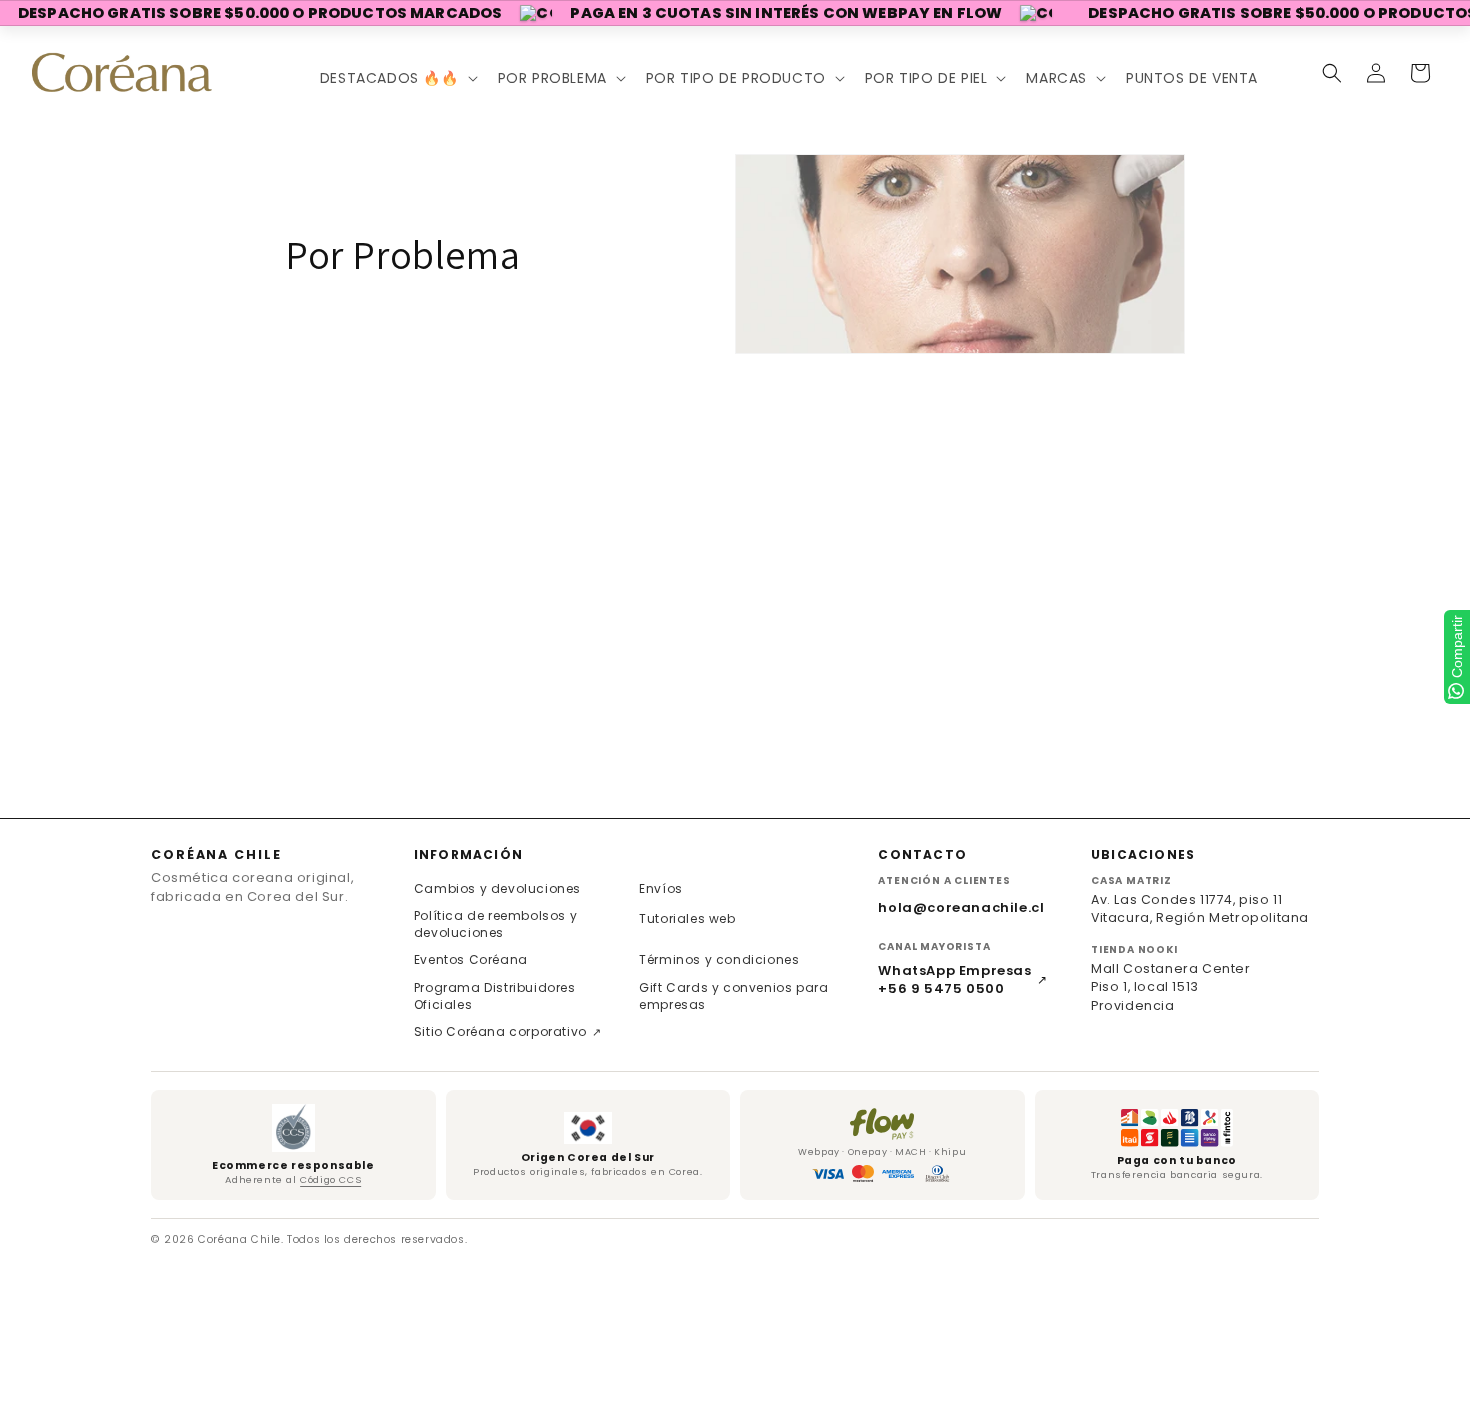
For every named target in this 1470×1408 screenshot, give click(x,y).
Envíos (661, 888)
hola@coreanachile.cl (961, 907)
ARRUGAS (37, 506)
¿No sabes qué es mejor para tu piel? (152, 718)
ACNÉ (21, 589)
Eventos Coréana (471, 959)
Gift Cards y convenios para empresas (733, 996)
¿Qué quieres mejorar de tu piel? (133, 423)
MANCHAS (39, 464)
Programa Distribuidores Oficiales (495, 996)
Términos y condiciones (719, 959)
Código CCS (330, 1179)
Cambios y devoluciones (497, 888)
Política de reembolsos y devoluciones (495, 924)
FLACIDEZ (39, 547)
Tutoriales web (687, 918)
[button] (397, 78)
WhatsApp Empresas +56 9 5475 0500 (962, 980)
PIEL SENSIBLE (61, 630)
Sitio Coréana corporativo (508, 1031)
